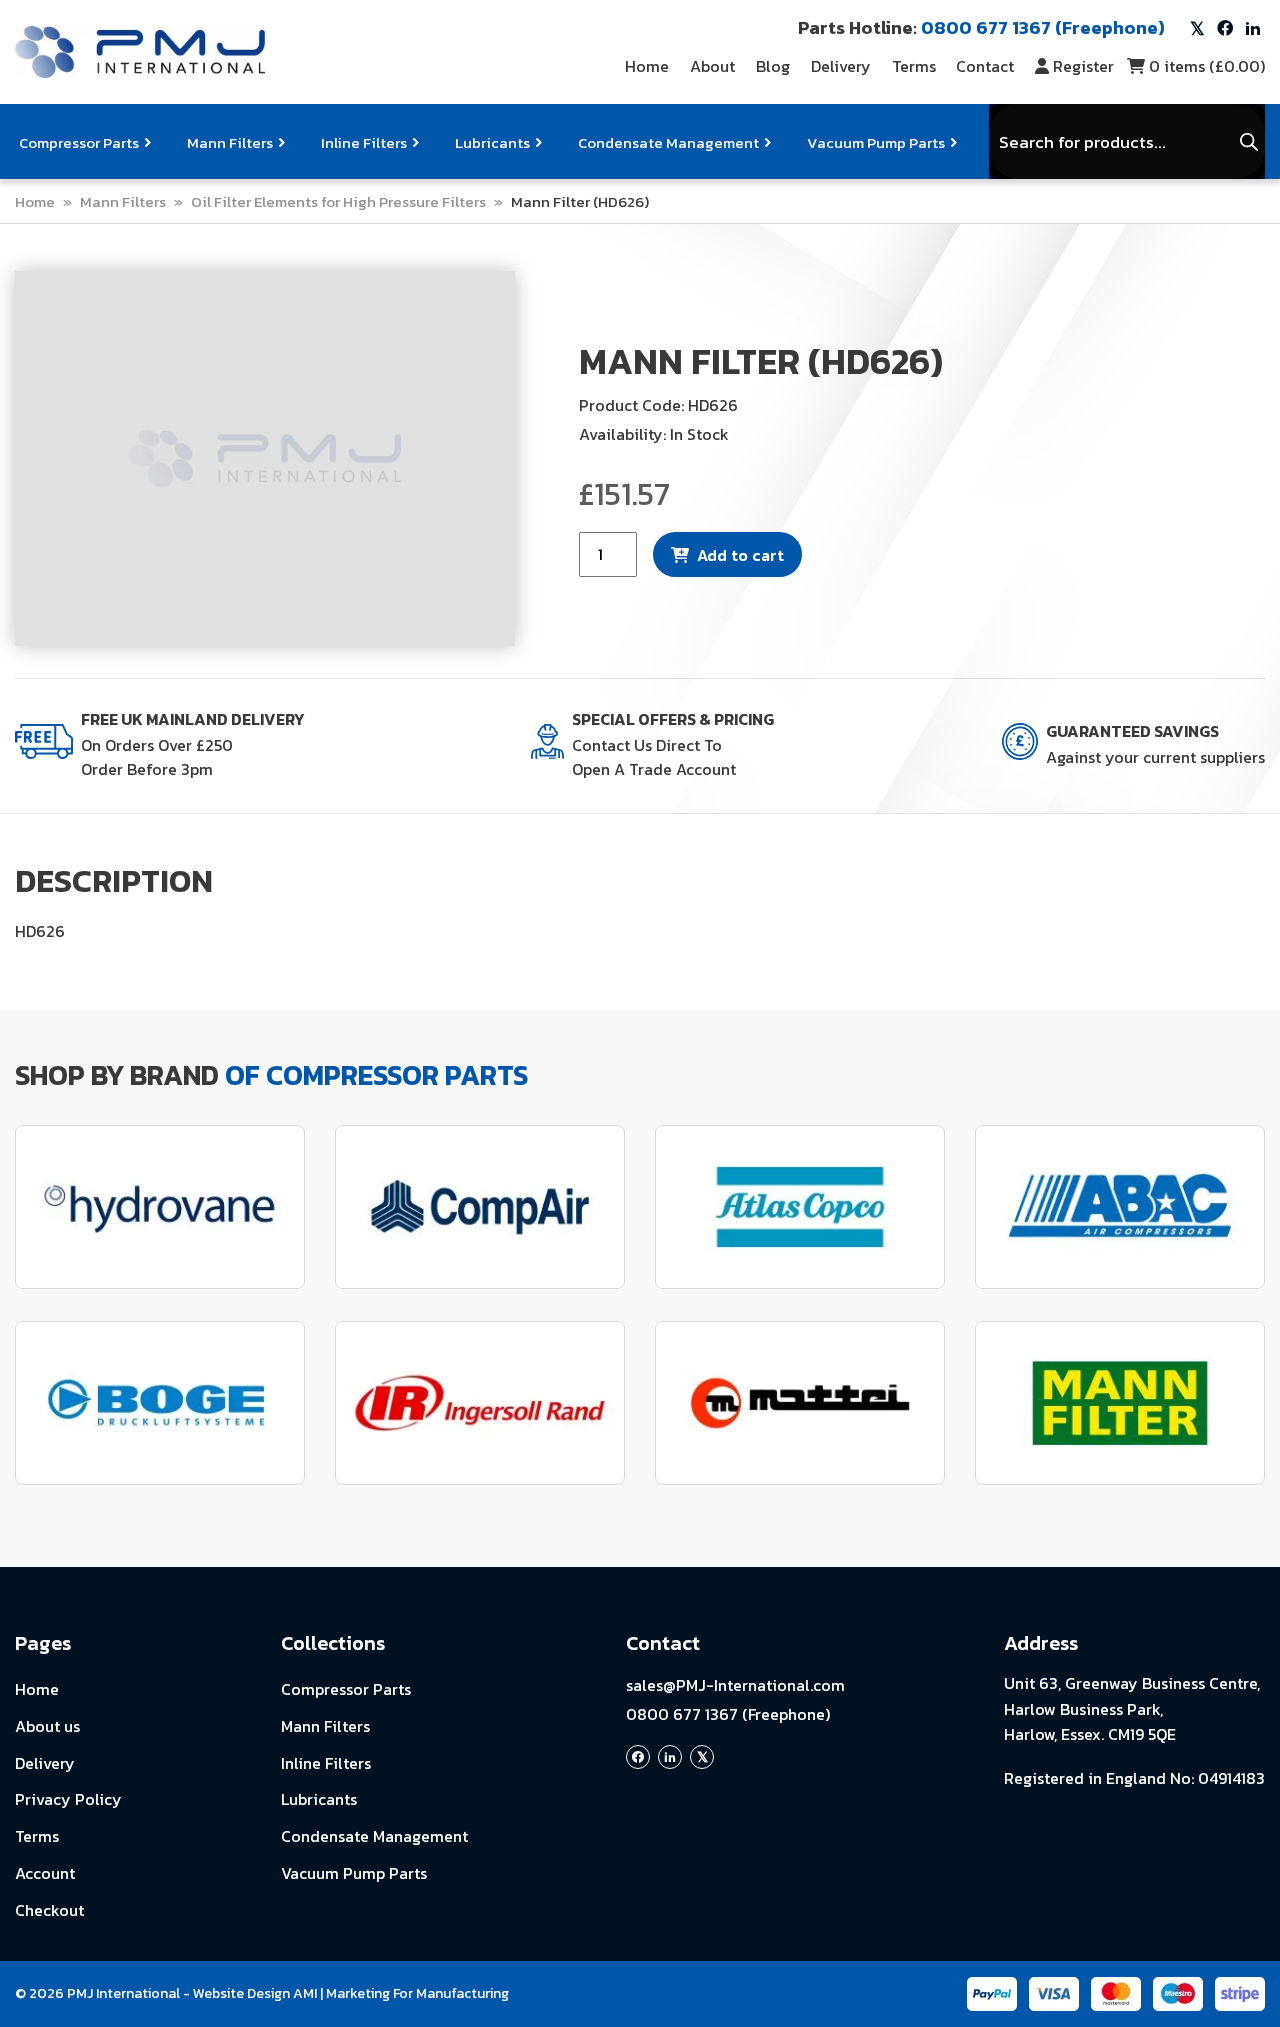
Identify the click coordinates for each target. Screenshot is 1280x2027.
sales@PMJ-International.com (735, 1685)
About (712, 66)
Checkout (49, 1910)
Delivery (841, 66)
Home (647, 66)
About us (47, 1726)
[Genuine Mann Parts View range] (1120, 1403)
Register (1083, 66)
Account (45, 1873)
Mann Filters (230, 142)
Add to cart (740, 555)
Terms (914, 66)
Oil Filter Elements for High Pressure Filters (338, 201)
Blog (773, 66)
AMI (305, 1993)
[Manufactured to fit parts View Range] (160, 1403)
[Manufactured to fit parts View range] (160, 1207)
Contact (985, 66)
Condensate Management (668, 142)
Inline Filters (364, 142)
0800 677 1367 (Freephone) (728, 1714)
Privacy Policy (68, 1799)
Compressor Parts (79, 142)
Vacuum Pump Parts (876, 142)
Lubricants (492, 142)
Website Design (241, 1993)
